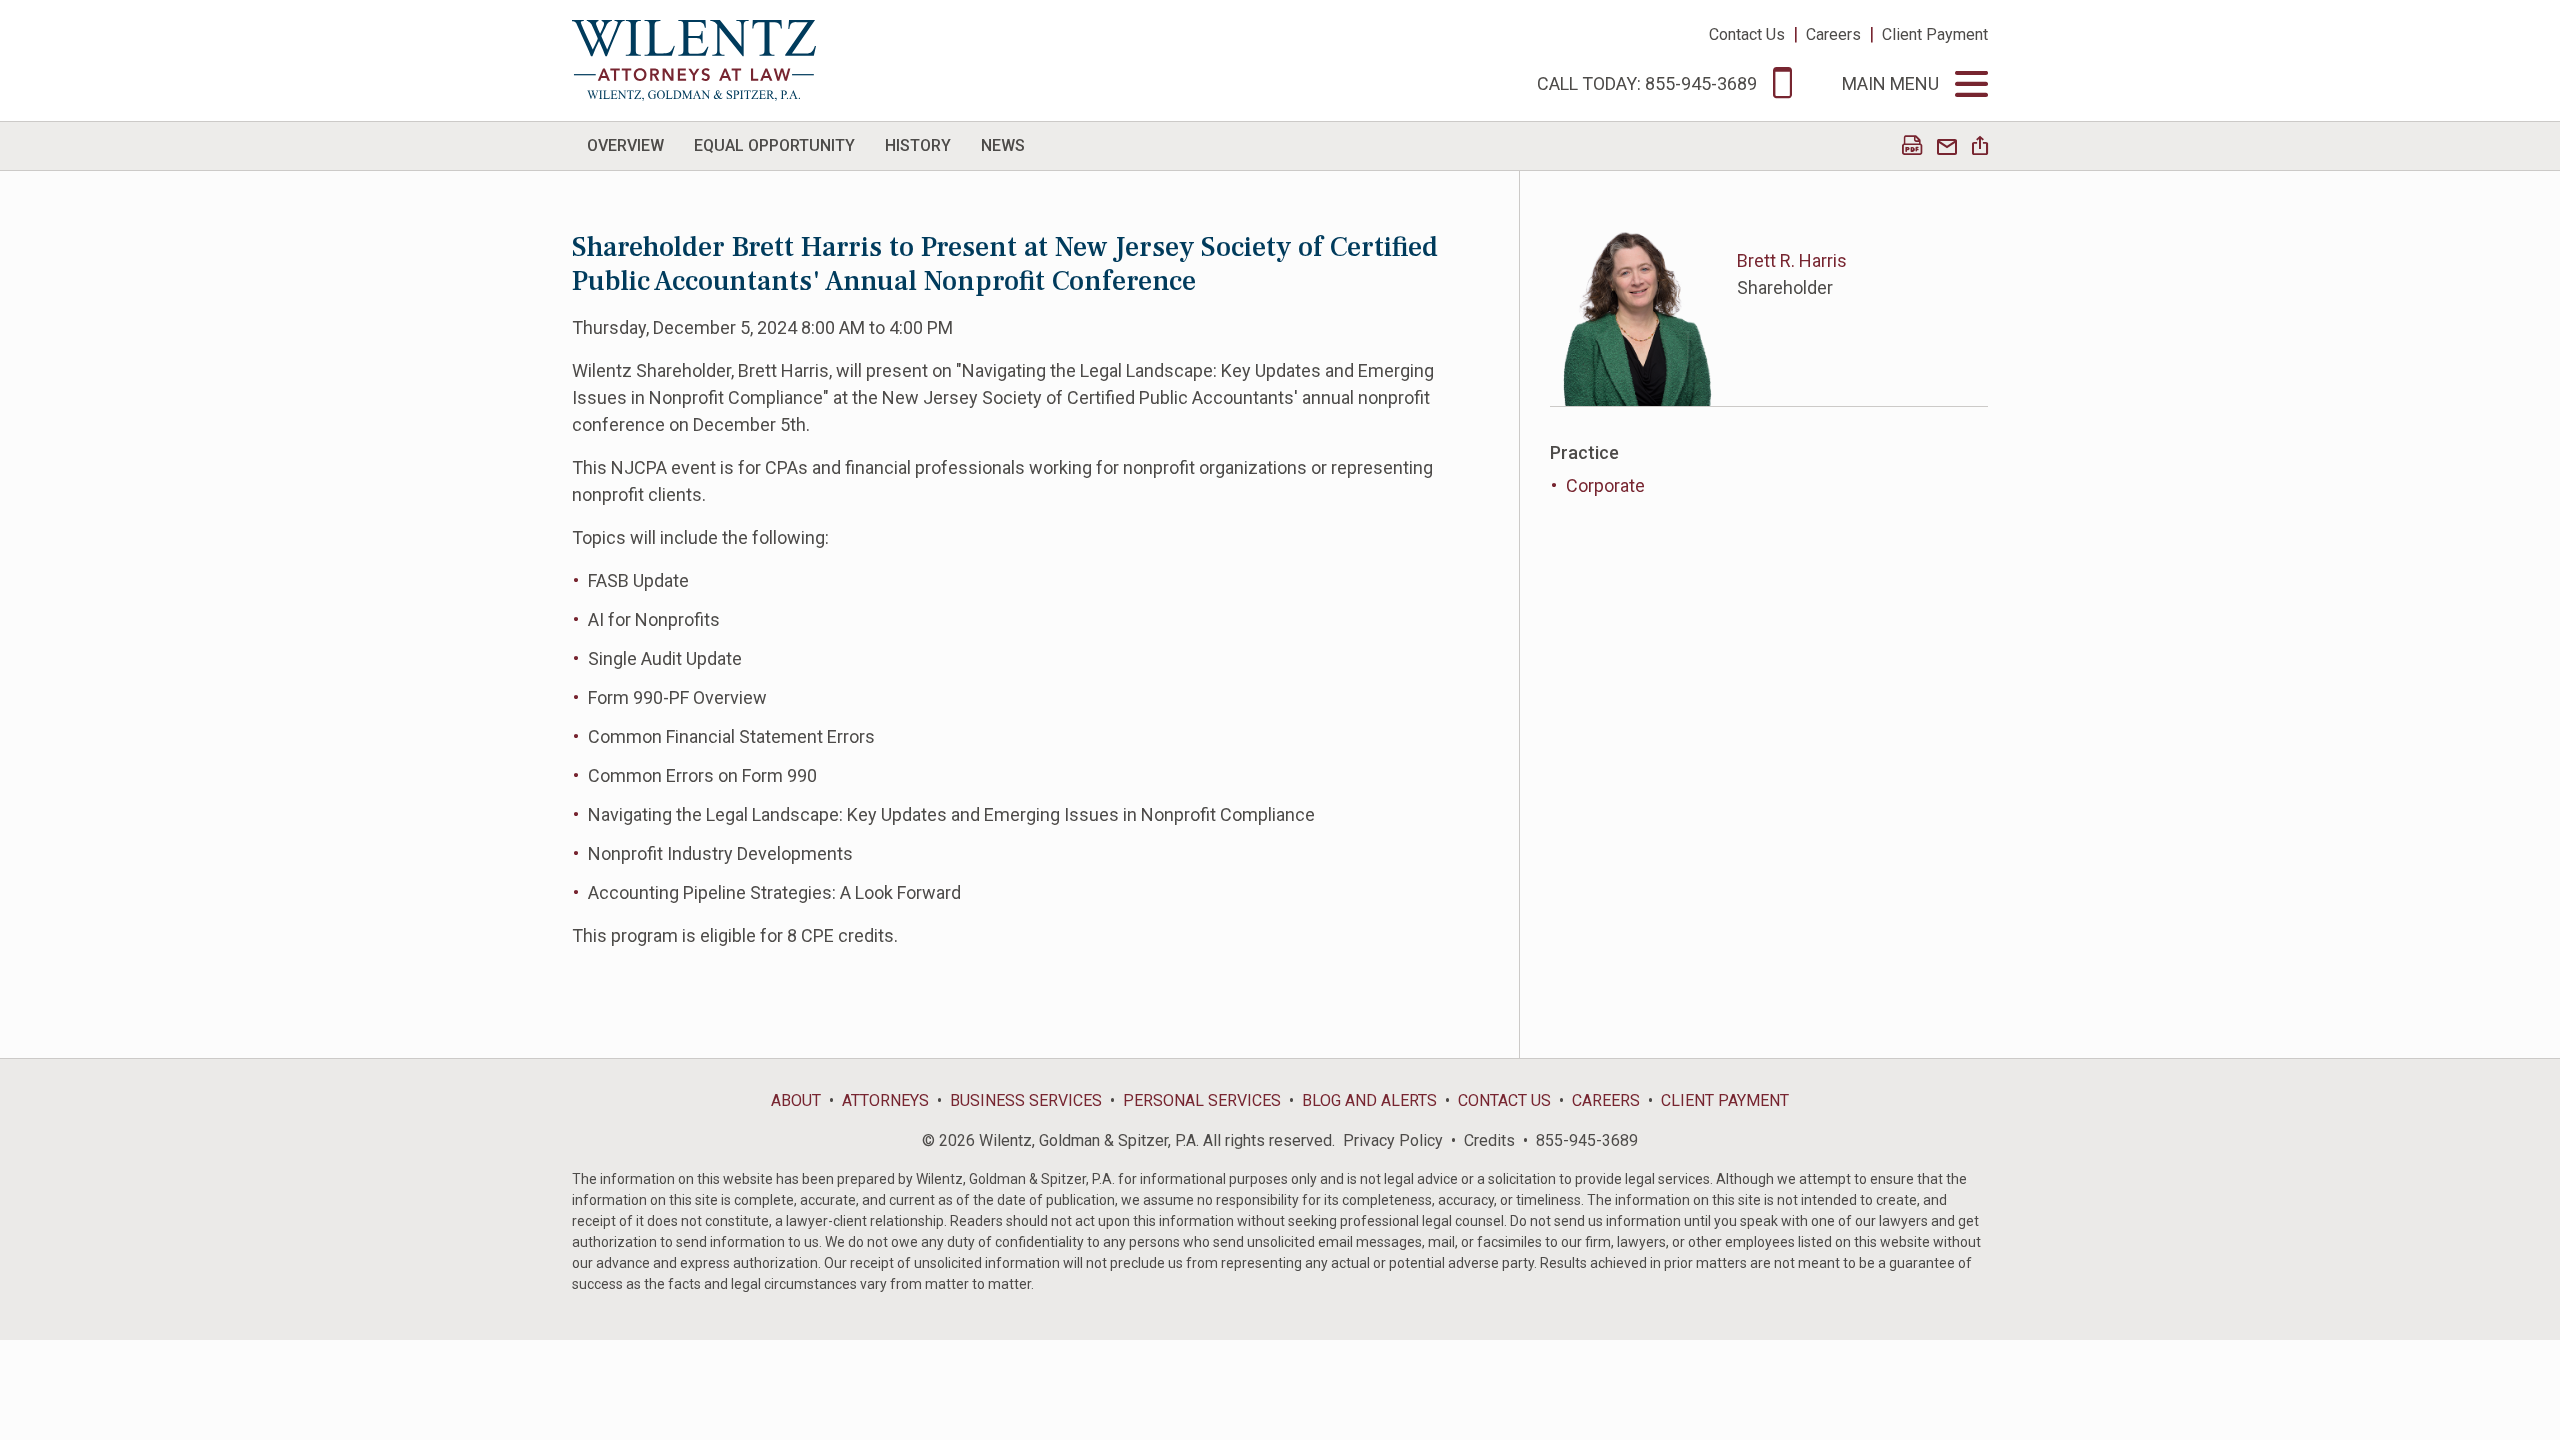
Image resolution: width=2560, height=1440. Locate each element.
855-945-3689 (1587, 1140)
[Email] (1947, 147)
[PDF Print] (1912, 147)
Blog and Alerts (1369, 1100)
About (796, 1100)
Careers (1833, 34)
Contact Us (1747, 34)
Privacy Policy (1393, 1140)
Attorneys (885, 1100)
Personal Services (1202, 1100)
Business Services (1026, 1100)
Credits (1489, 1140)
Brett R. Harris (1792, 260)
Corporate (1605, 485)
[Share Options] (1980, 147)
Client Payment (1935, 34)
